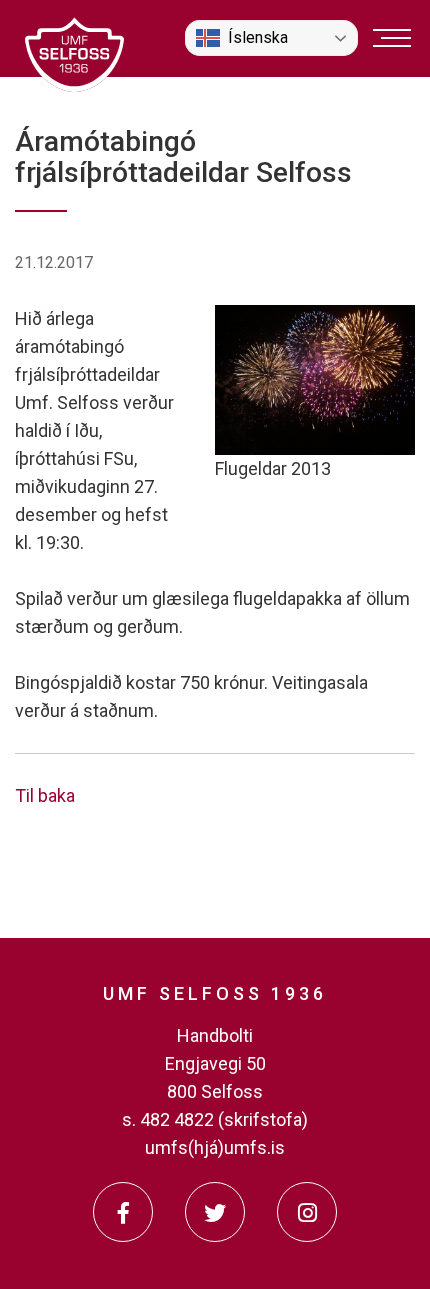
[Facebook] (123, 1212)
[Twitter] (215, 1212)
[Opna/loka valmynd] (392, 38)
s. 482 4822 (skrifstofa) (215, 1119)
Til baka (45, 795)
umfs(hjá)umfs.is (215, 1147)
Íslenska (258, 37)
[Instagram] (307, 1212)
